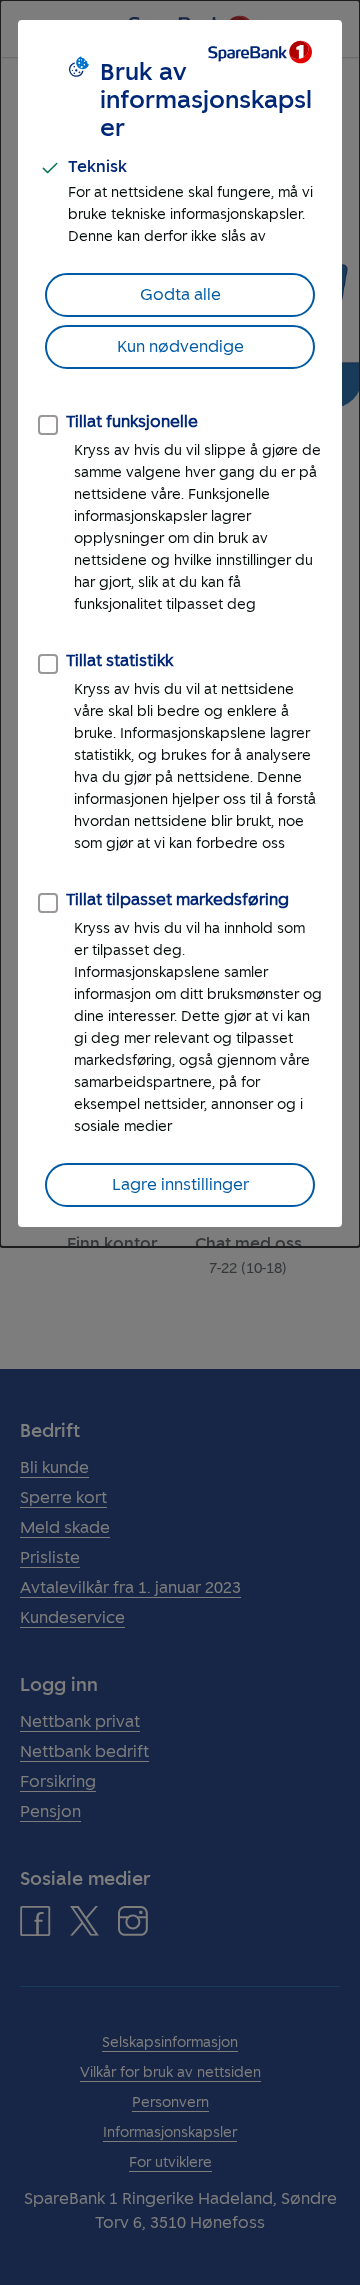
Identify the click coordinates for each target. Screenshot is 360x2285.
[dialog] (180, 623)
